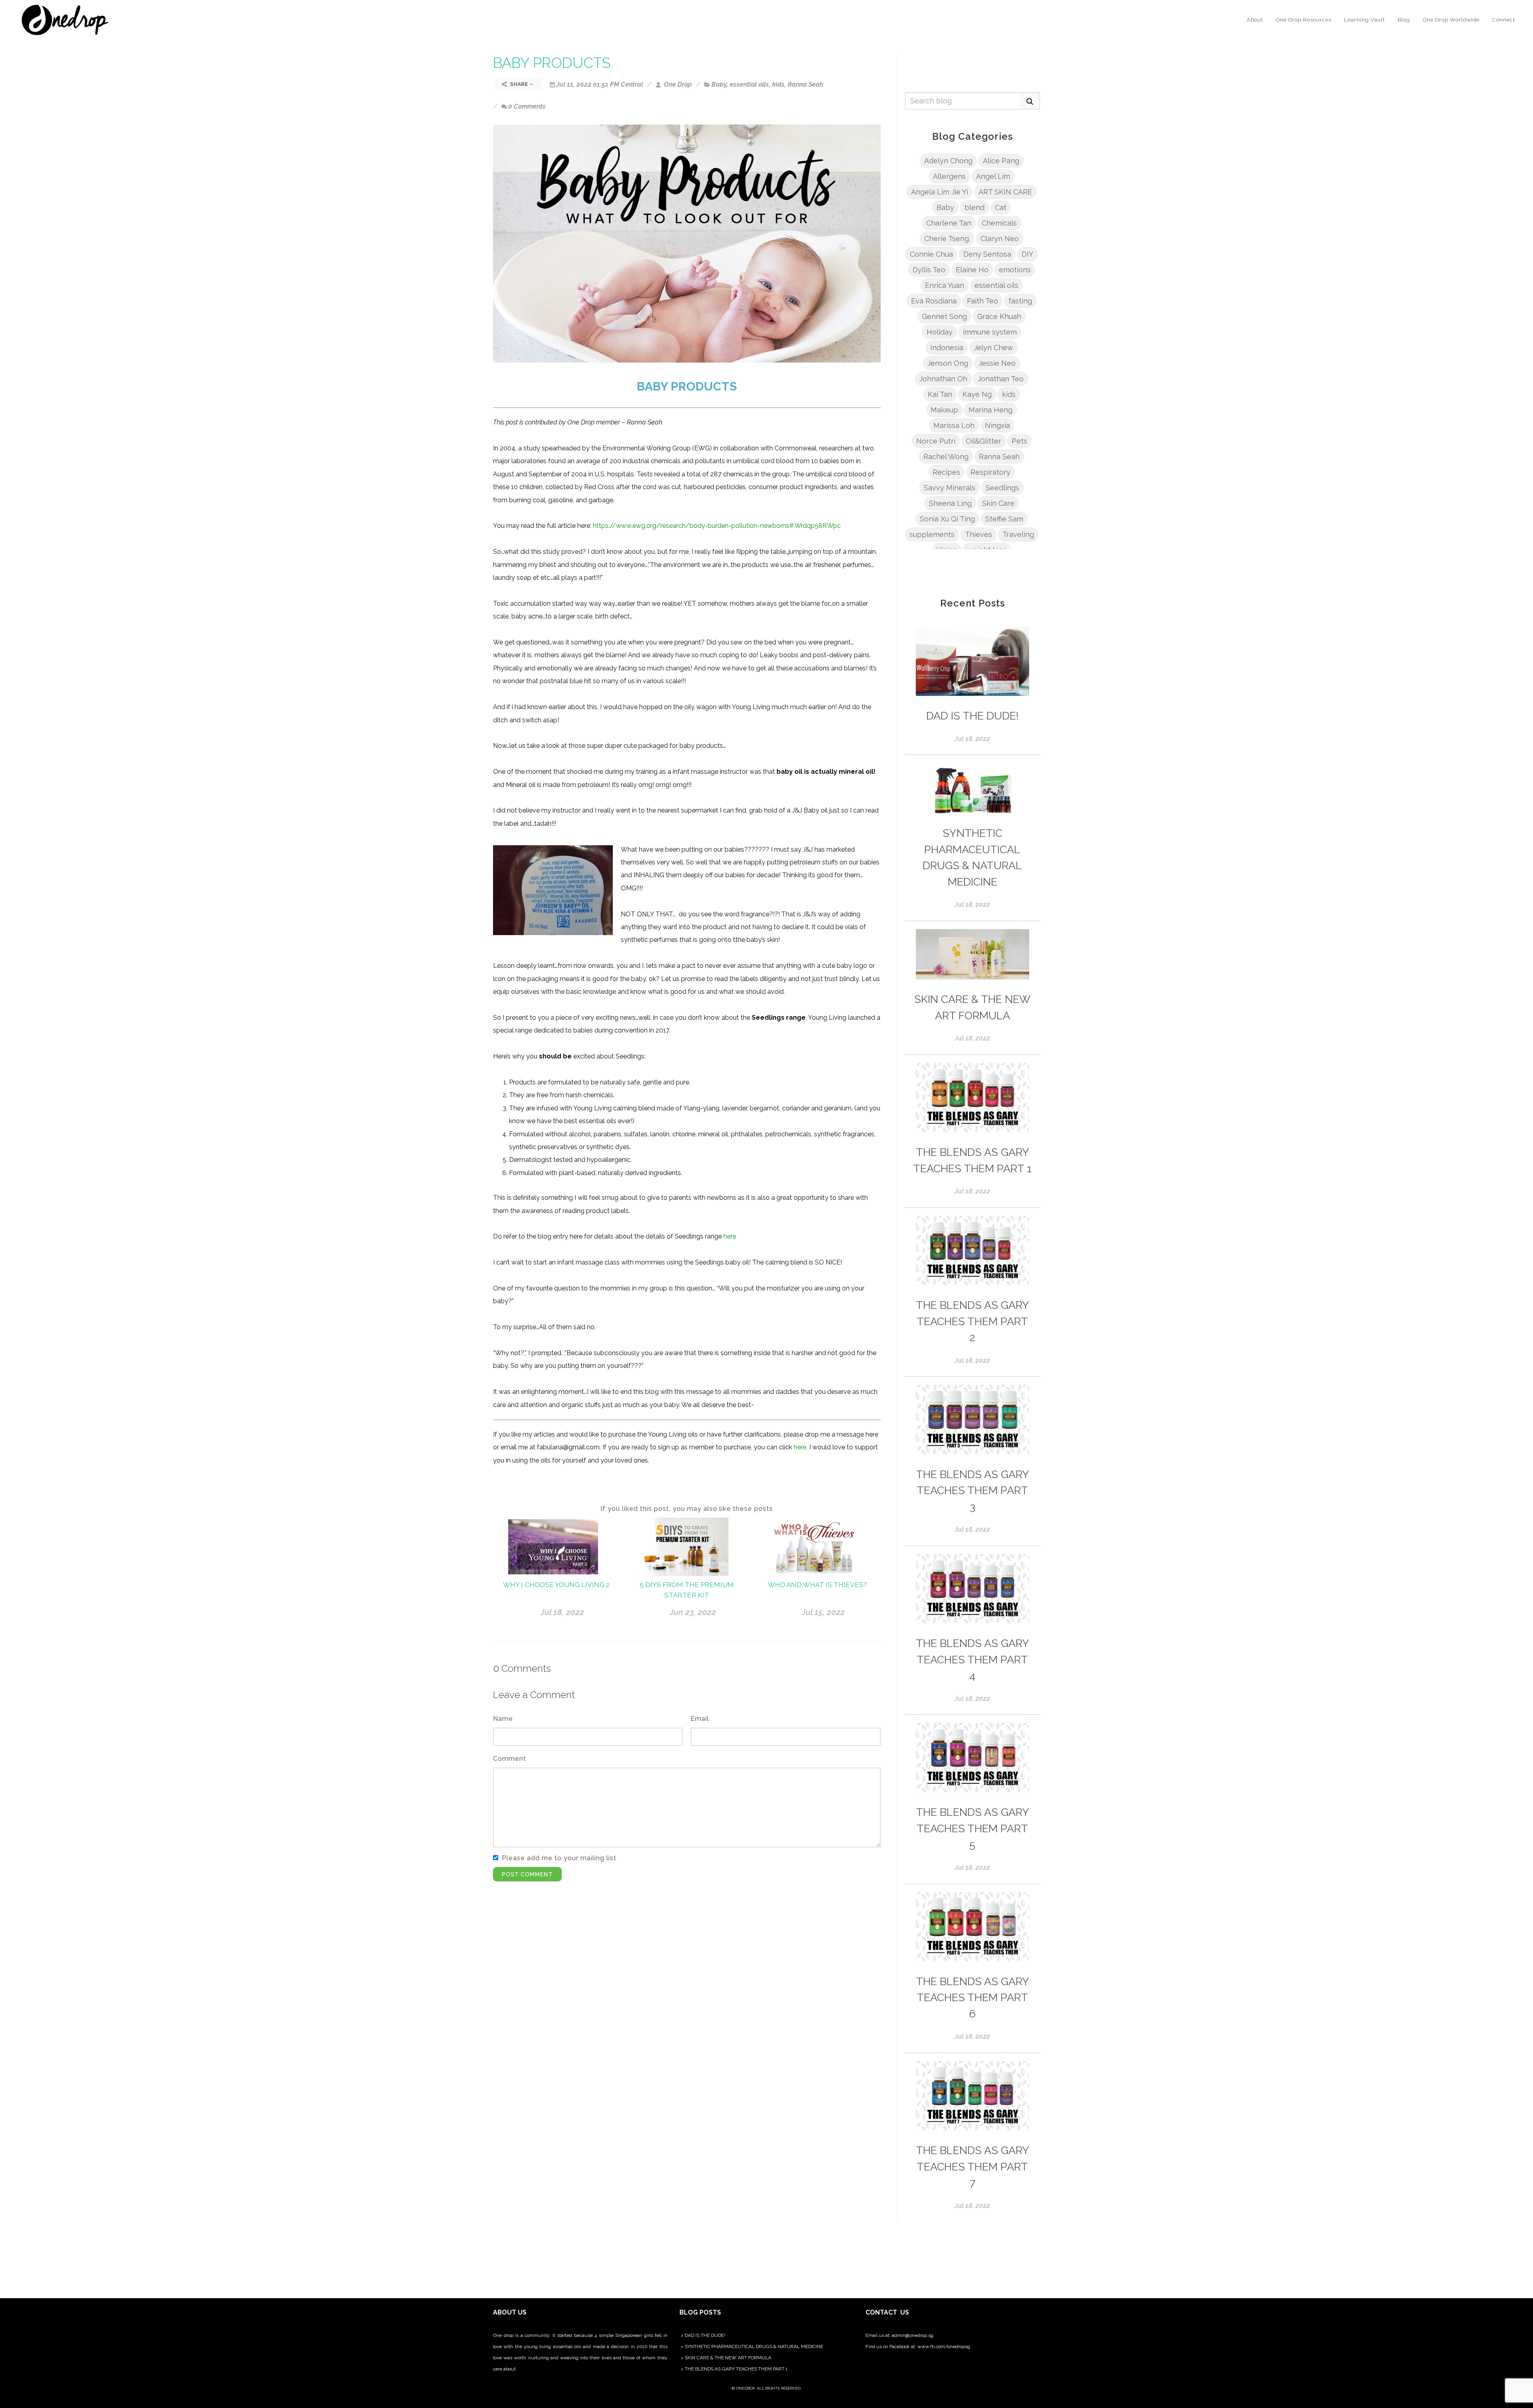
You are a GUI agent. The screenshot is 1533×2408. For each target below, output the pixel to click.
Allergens (949, 176)
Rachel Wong (946, 457)
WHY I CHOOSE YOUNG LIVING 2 (556, 1585)
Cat (1001, 207)
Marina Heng (990, 410)
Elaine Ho (972, 270)
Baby (719, 84)
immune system (990, 332)
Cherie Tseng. (947, 239)
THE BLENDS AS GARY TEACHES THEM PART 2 (972, 1321)
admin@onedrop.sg (913, 2335)
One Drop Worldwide (1451, 20)
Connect (1504, 20)
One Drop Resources (1304, 20)
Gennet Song (944, 316)
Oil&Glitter (983, 441)
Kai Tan (940, 394)
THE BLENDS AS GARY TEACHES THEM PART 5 (972, 1828)
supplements (932, 534)
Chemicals (999, 223)
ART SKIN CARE (1005, 192)
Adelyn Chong (948, 161)
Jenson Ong (948, 363)
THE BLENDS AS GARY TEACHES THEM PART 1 (736, 2369)
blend (974, 207)
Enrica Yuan (945, 285)
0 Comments (527, 106)
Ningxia (997, 425)
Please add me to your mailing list (559, 1858)
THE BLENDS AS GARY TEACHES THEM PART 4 (972, 1659)
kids (778, 84)
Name (503, 1719)
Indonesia (947, 348)
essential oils (749, 84)
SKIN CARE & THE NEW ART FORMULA (728, 2358)
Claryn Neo (1000, 239)
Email (700, 1719)
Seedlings (1002, 488)
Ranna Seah (805, 84)
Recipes (946, 472)
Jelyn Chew (993, 348)
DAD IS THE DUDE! (972, 716)
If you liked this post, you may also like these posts (687, 1509)
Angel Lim (993, 176)
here (730, 1236)
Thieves (978, 534)
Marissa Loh (954, 425)
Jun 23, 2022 (693, 1612)
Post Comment (527, 1875)
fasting (1020, 301)
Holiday (940, 332)
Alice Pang (1001, 161)
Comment (510, 1759)
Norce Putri (936, 441)
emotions (1015, 270)
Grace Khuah (999, 316)
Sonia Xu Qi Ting (947, 519)
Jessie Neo (997, 363)
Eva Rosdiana (934, 301)
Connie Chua (931, 254)
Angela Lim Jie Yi (940, 192)
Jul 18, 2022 (562, 1612)
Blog (1404, 20)
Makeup (944, 410)
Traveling (1018, 534)
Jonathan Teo (1001, 379)
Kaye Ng (977, 394)
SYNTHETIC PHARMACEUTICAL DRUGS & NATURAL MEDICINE (754, 2347)
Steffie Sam (1004, 519)
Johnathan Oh (943, 379)
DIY (1027, 254)
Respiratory (990, 472)
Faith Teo (982, 301)
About (1255, 20)
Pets (1019, 441)
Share (519, 84)
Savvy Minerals (950, 488)
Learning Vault (1365, 20)
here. (801, 1447)
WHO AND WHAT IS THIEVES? (817, 1585)
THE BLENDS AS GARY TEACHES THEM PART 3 (972, 1490)
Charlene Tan (949, 223)
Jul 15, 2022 (823, 1612)
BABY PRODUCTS (552, 63)
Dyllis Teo (929, 270)
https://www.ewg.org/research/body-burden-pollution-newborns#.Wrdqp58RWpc (717, 526)
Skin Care (998, 503)
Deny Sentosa (987, 254)
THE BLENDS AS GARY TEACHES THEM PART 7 (972, 2166)
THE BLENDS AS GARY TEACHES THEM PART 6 (972, 1998)
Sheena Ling (950, 503)
